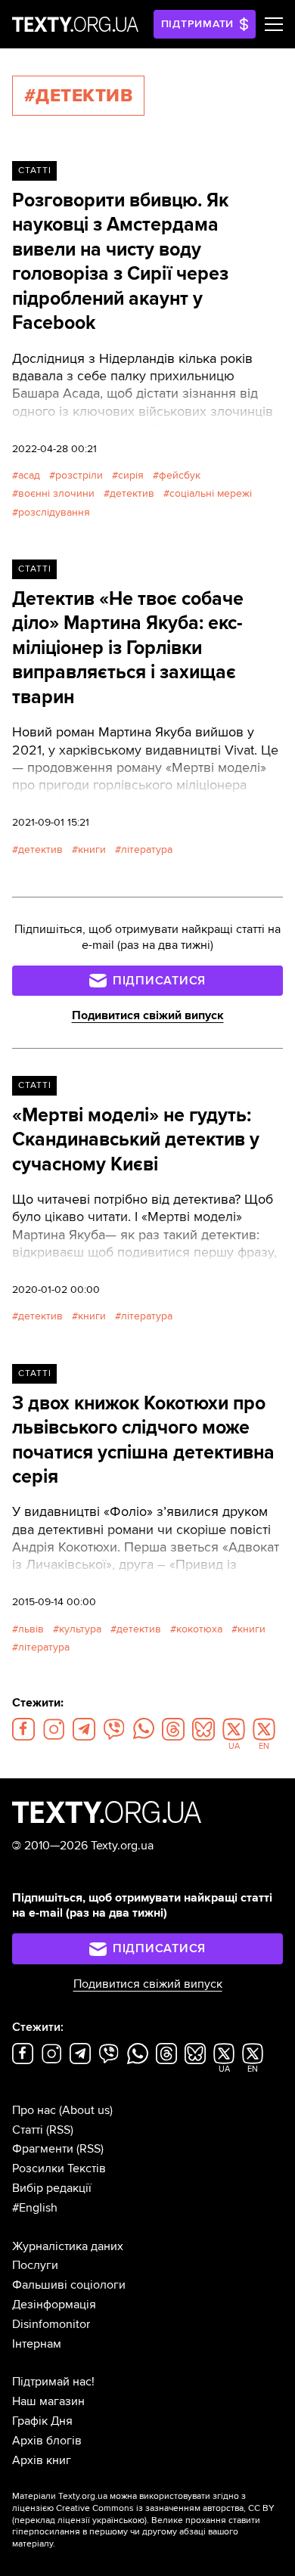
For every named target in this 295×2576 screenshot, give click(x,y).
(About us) (86, 2110)
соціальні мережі (211, 493)
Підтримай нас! (53, 2382)
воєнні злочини (56, 493)
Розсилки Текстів (59, 2168)
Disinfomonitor (51, 2324)
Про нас (34, 2110)
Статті (35, 170)
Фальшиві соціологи (69, 2285)
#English (35, 2208)
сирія (131, 475)
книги (92, 849)
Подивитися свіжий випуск (148, 1015)
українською (118, 2520)
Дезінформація (54, 2305)
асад (29, 475)
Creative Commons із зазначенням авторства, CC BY (165, 2508)
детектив (132, 493)
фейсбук (180, 475)
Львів (31, 1629)
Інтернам (37, 2344)
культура (80, 1629)
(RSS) (60, 2130)
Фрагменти (43, 2149)
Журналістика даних (68, 2246)
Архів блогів (47, 2441)
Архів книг (42, 2460)
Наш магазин (48, 2401)
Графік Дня (42, 2421)
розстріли (79, 475)
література (147, 849)
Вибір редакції (52, 2188)
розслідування (54, 512)
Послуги (35, 2265)
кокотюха (199, 1629)
